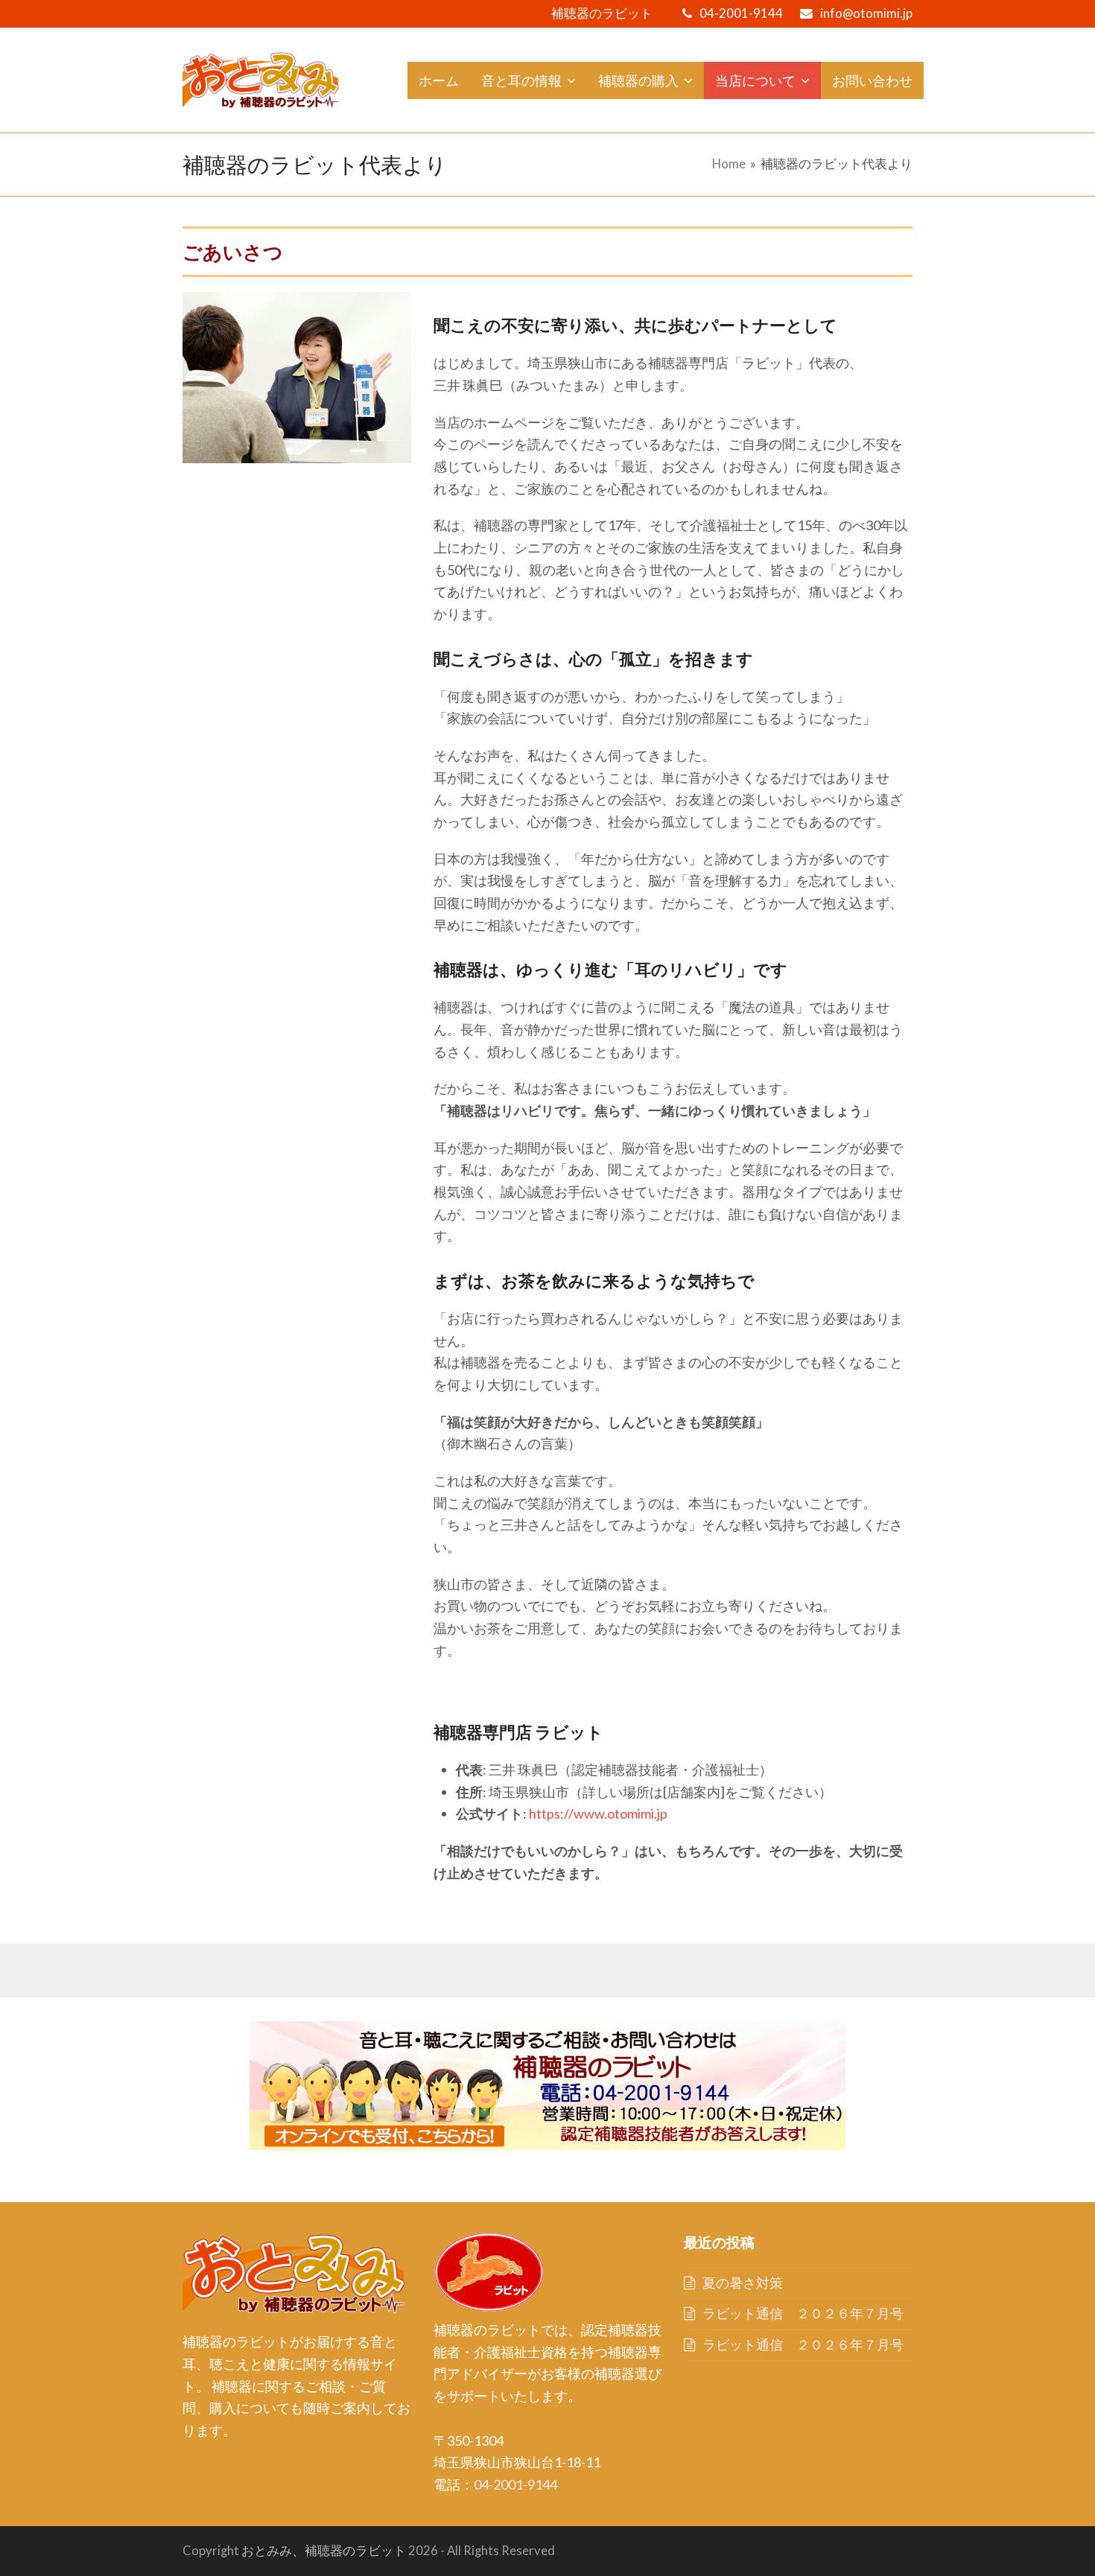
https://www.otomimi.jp (598, 1813)
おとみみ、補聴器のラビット (324, 2551)
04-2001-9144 (741, 13)
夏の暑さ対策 (743, 2283)
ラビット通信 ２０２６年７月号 (803, 2313)
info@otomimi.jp (866, 13)
